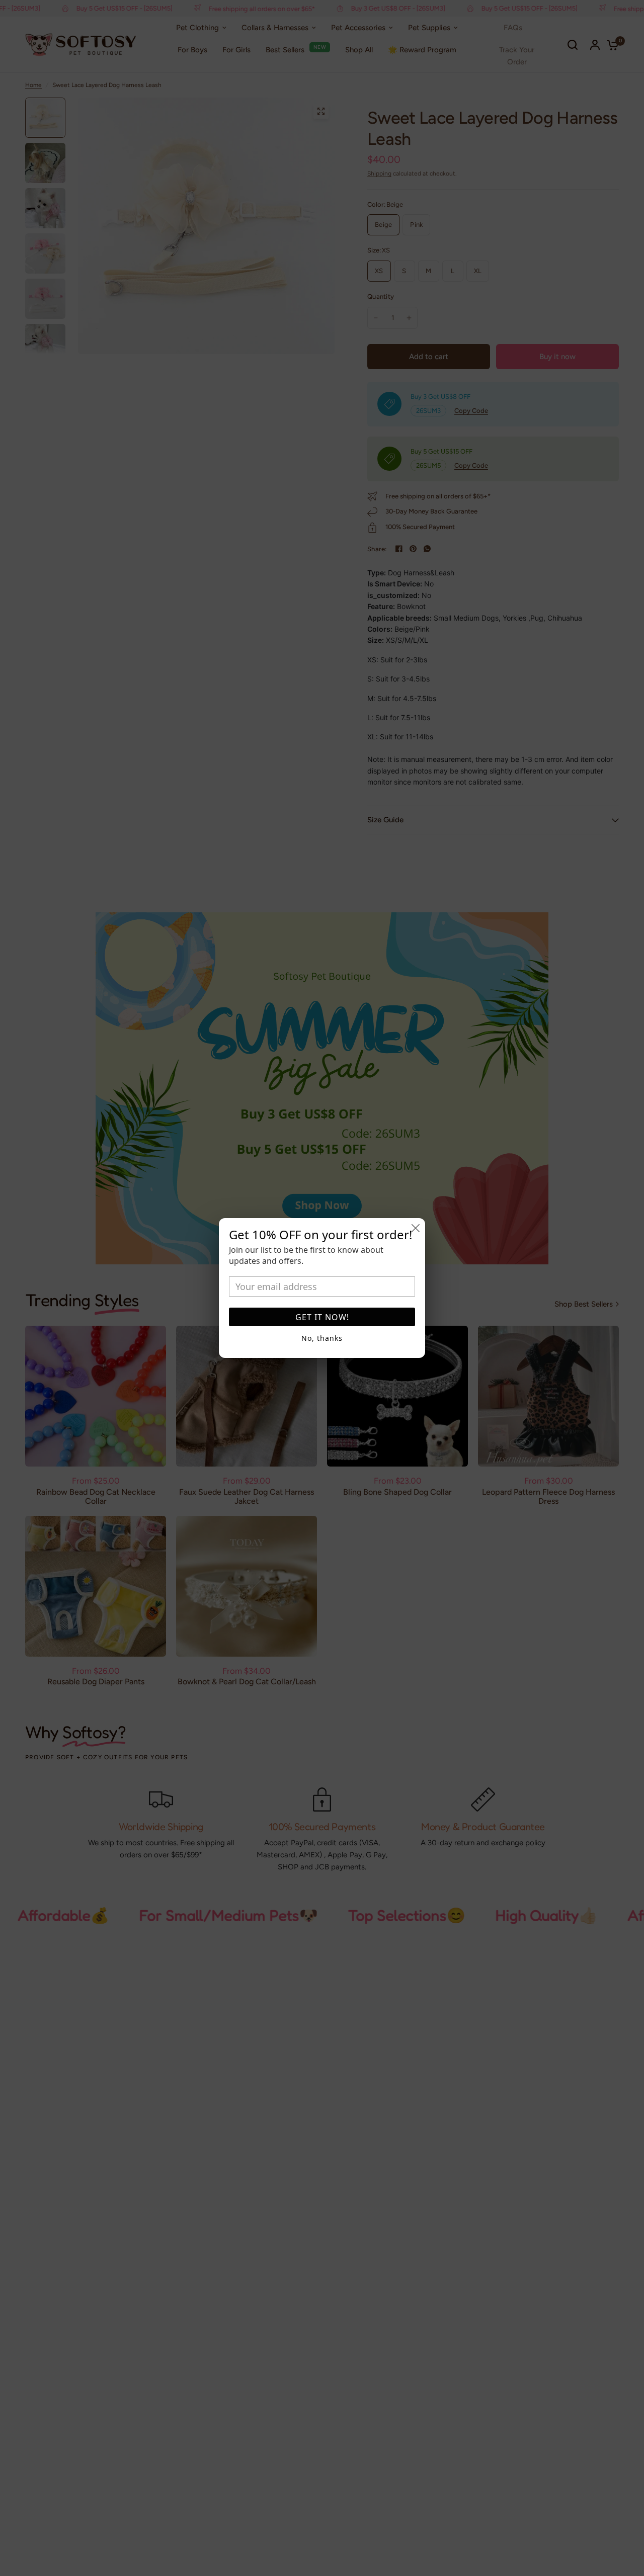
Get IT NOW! (322, 1317)
